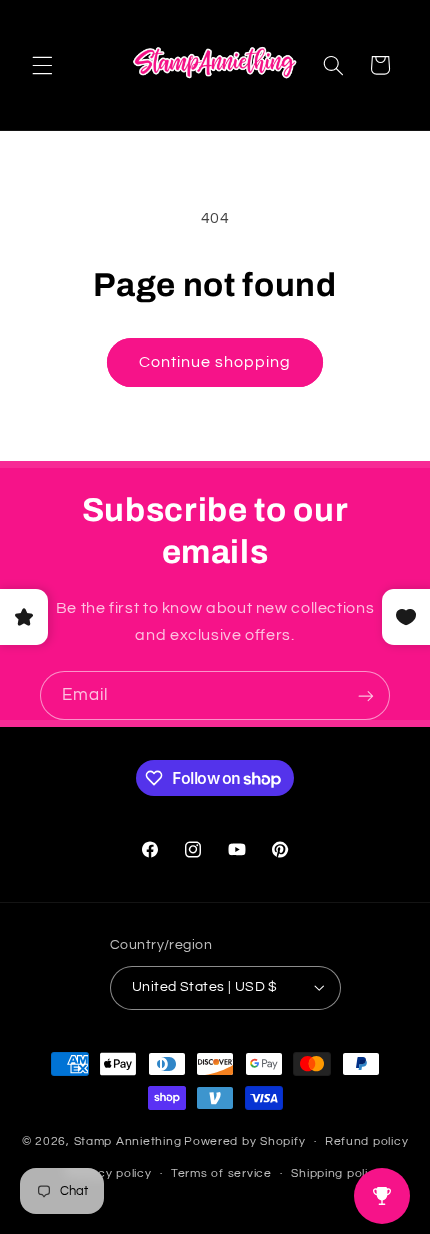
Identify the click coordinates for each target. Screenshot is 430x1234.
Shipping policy (336, 1173)
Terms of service (221, 1173)
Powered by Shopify (244, 1141)
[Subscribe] (366, 695)
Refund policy (367, 1141)
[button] (42, 65)
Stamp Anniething (128, 1141)
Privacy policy (109, 1173)
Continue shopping (215, 362)
